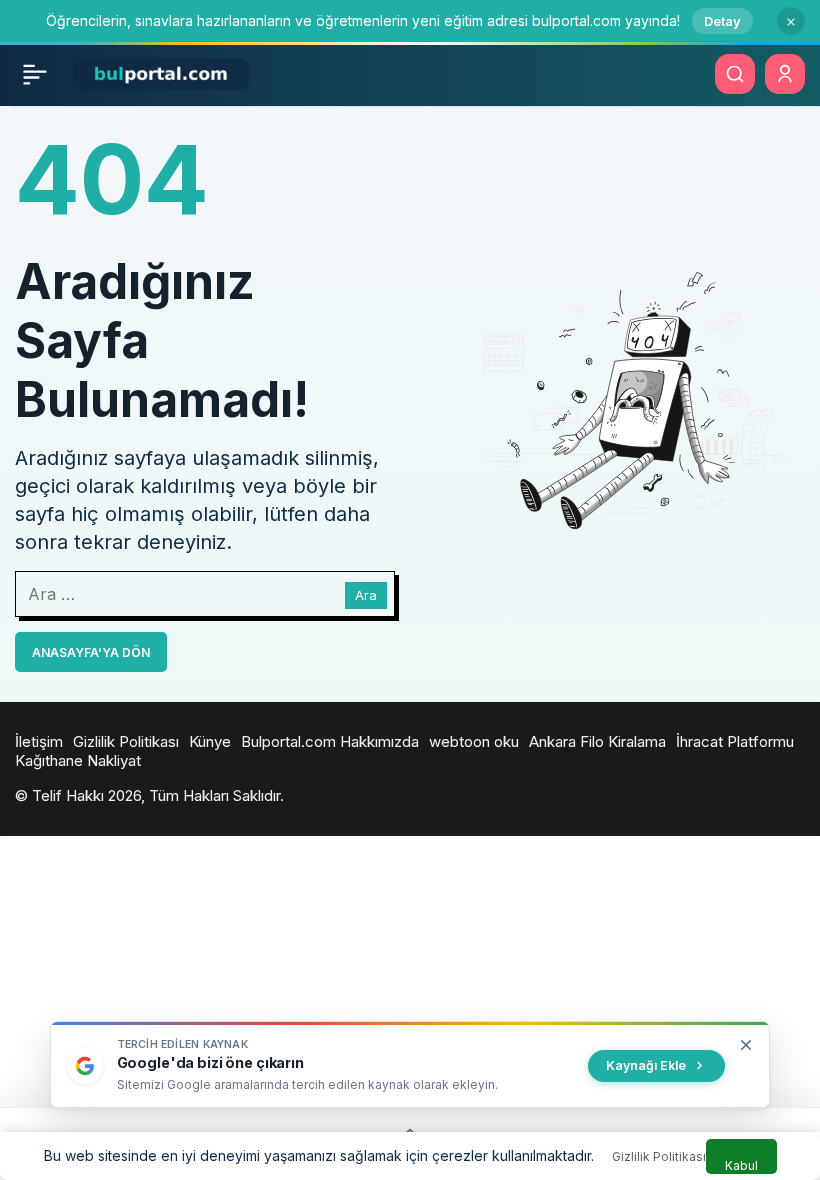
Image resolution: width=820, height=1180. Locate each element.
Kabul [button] (741, 1165)
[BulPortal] (161, 73)
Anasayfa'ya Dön (91, 652)
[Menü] (35, 74)
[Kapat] (791, 21)
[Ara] (735, 74)
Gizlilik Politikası (659, 1156)
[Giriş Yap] (785, 74)
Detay (722, 21)
